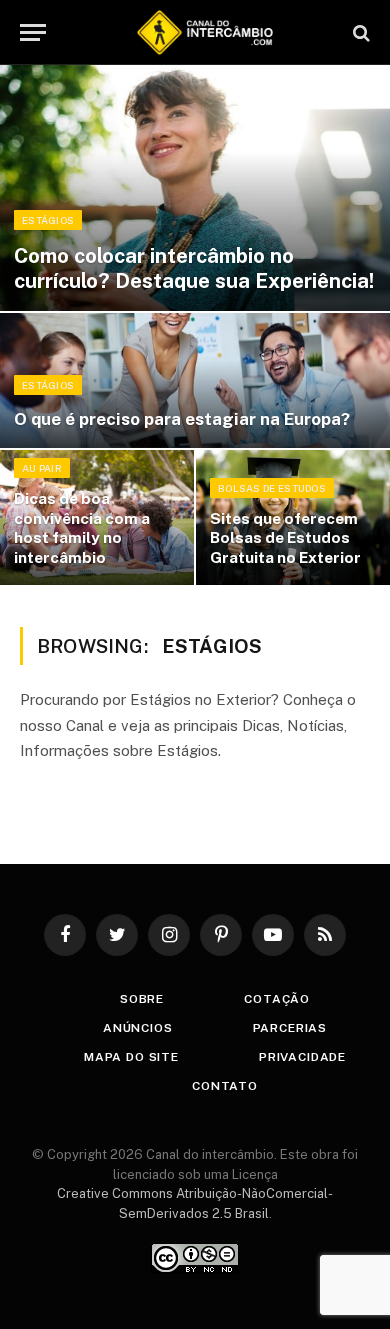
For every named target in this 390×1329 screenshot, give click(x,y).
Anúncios (138, 1028)
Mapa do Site (131, 1057)
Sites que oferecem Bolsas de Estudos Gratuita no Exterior (285, 537)
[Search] (359, 32)
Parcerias (290, 1028)
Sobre (142, 999)
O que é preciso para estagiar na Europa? (182, 419)
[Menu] (33, 32)
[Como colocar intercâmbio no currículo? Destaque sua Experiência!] (195, 188)
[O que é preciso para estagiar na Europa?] (195, 380)
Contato (225, 1086)
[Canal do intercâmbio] (205, 32)
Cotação (277, 999)
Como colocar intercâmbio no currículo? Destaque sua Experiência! (194, 268)
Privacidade (302, 1057)
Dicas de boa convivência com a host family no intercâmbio (82, 527)
